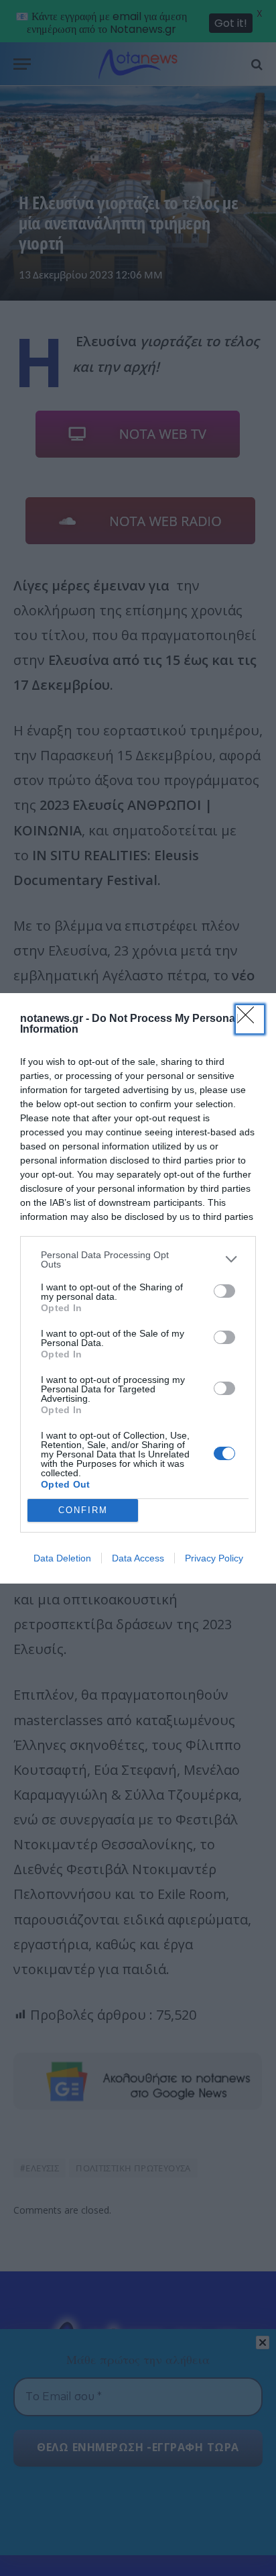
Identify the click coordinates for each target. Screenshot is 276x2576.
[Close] (250, 1019)
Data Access (138, 1558)
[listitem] (138, 1259)
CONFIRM (83, 1510)
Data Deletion (62, 1558)
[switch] (224, 1291)
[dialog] (138, 1288)
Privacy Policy (214, 1558)
